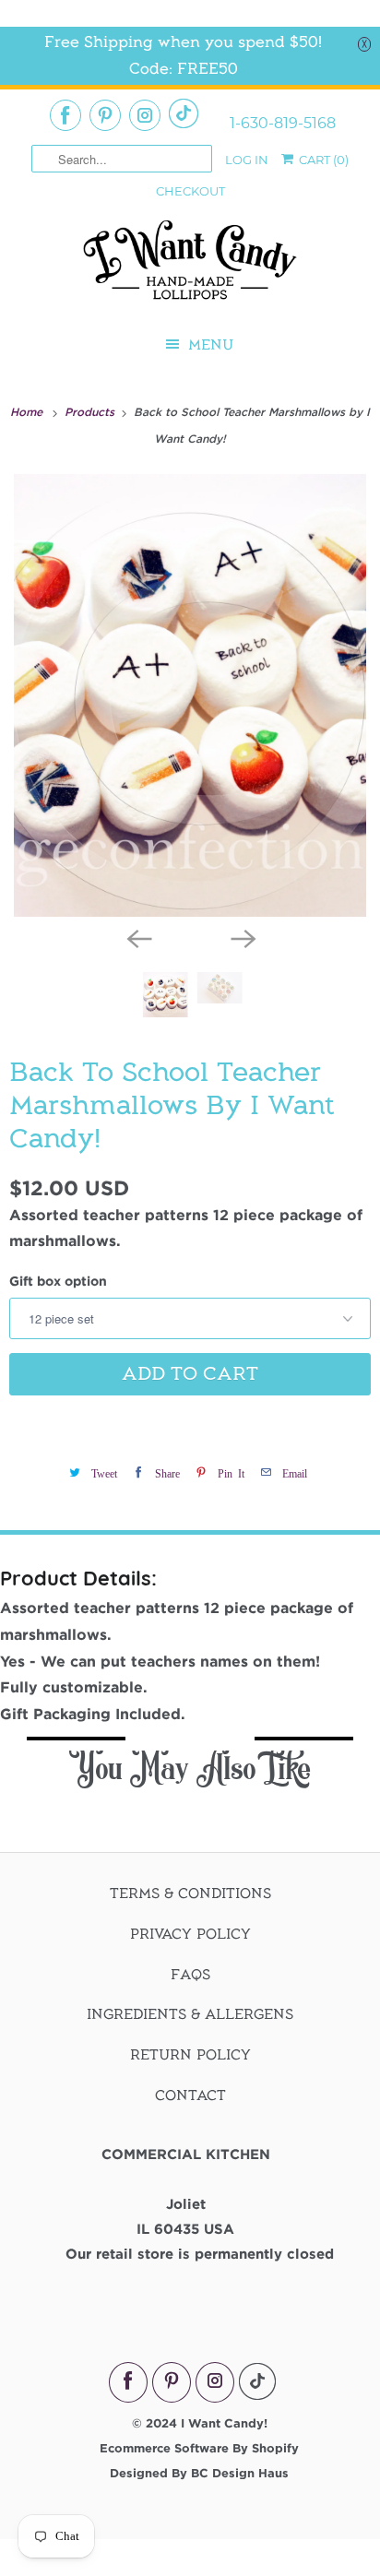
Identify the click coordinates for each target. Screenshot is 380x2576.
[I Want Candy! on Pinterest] (105, 115)
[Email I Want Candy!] (184, 113)
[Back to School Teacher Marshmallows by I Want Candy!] (190, 695)
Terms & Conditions (190, 1893)
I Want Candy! (224, 2423)
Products (91, 411)
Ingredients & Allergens (190, 2014)
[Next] (242, 937)
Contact (190, 2095)
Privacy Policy (190, 1934)
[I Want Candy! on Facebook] (65, 115)
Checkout (190, 191)
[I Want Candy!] (190, 268)
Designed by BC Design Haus (199, 2473)
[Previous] (138, 937)
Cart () (322, 160)
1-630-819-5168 (283, 124)
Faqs (190, 1975)
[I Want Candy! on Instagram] (145, 115)
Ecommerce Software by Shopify (199, 2448)
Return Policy (190, 2055)
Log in (247, 160)
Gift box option (58, 1281)
